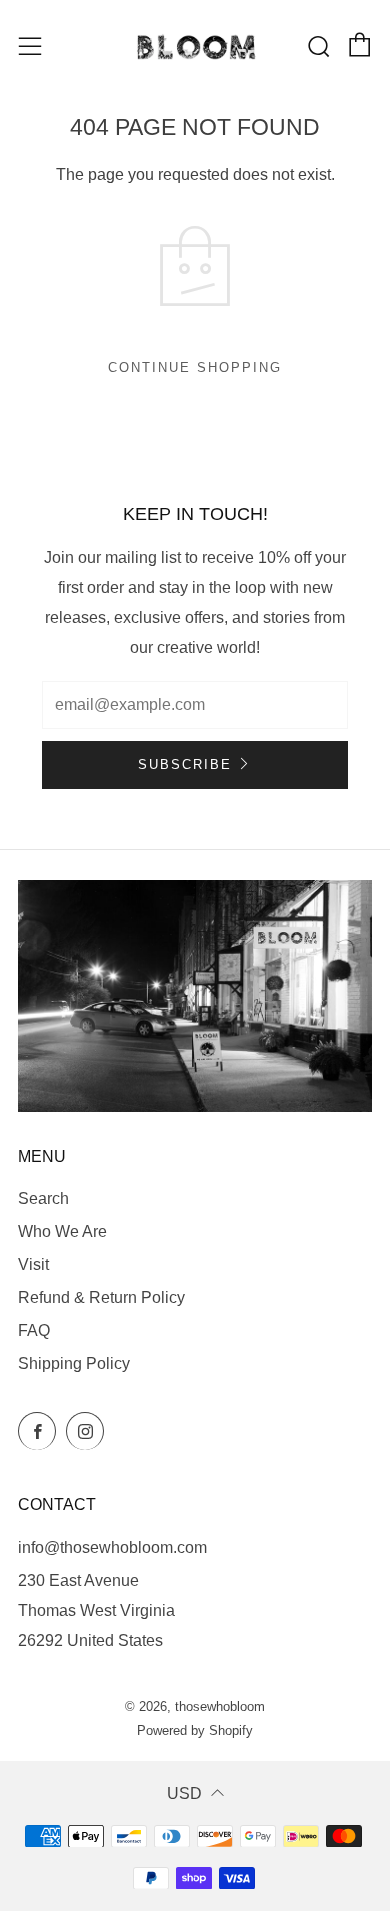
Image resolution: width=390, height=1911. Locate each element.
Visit (33, 1264)
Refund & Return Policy (101, 1297)
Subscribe (185, 764)
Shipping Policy (74, 1363)
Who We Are (62, 1231)
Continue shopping (195, 367)
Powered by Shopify (195, 1730)
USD (184, 1793)
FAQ (34, 1330)
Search (43, 1198)
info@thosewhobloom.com (112, 1547)
